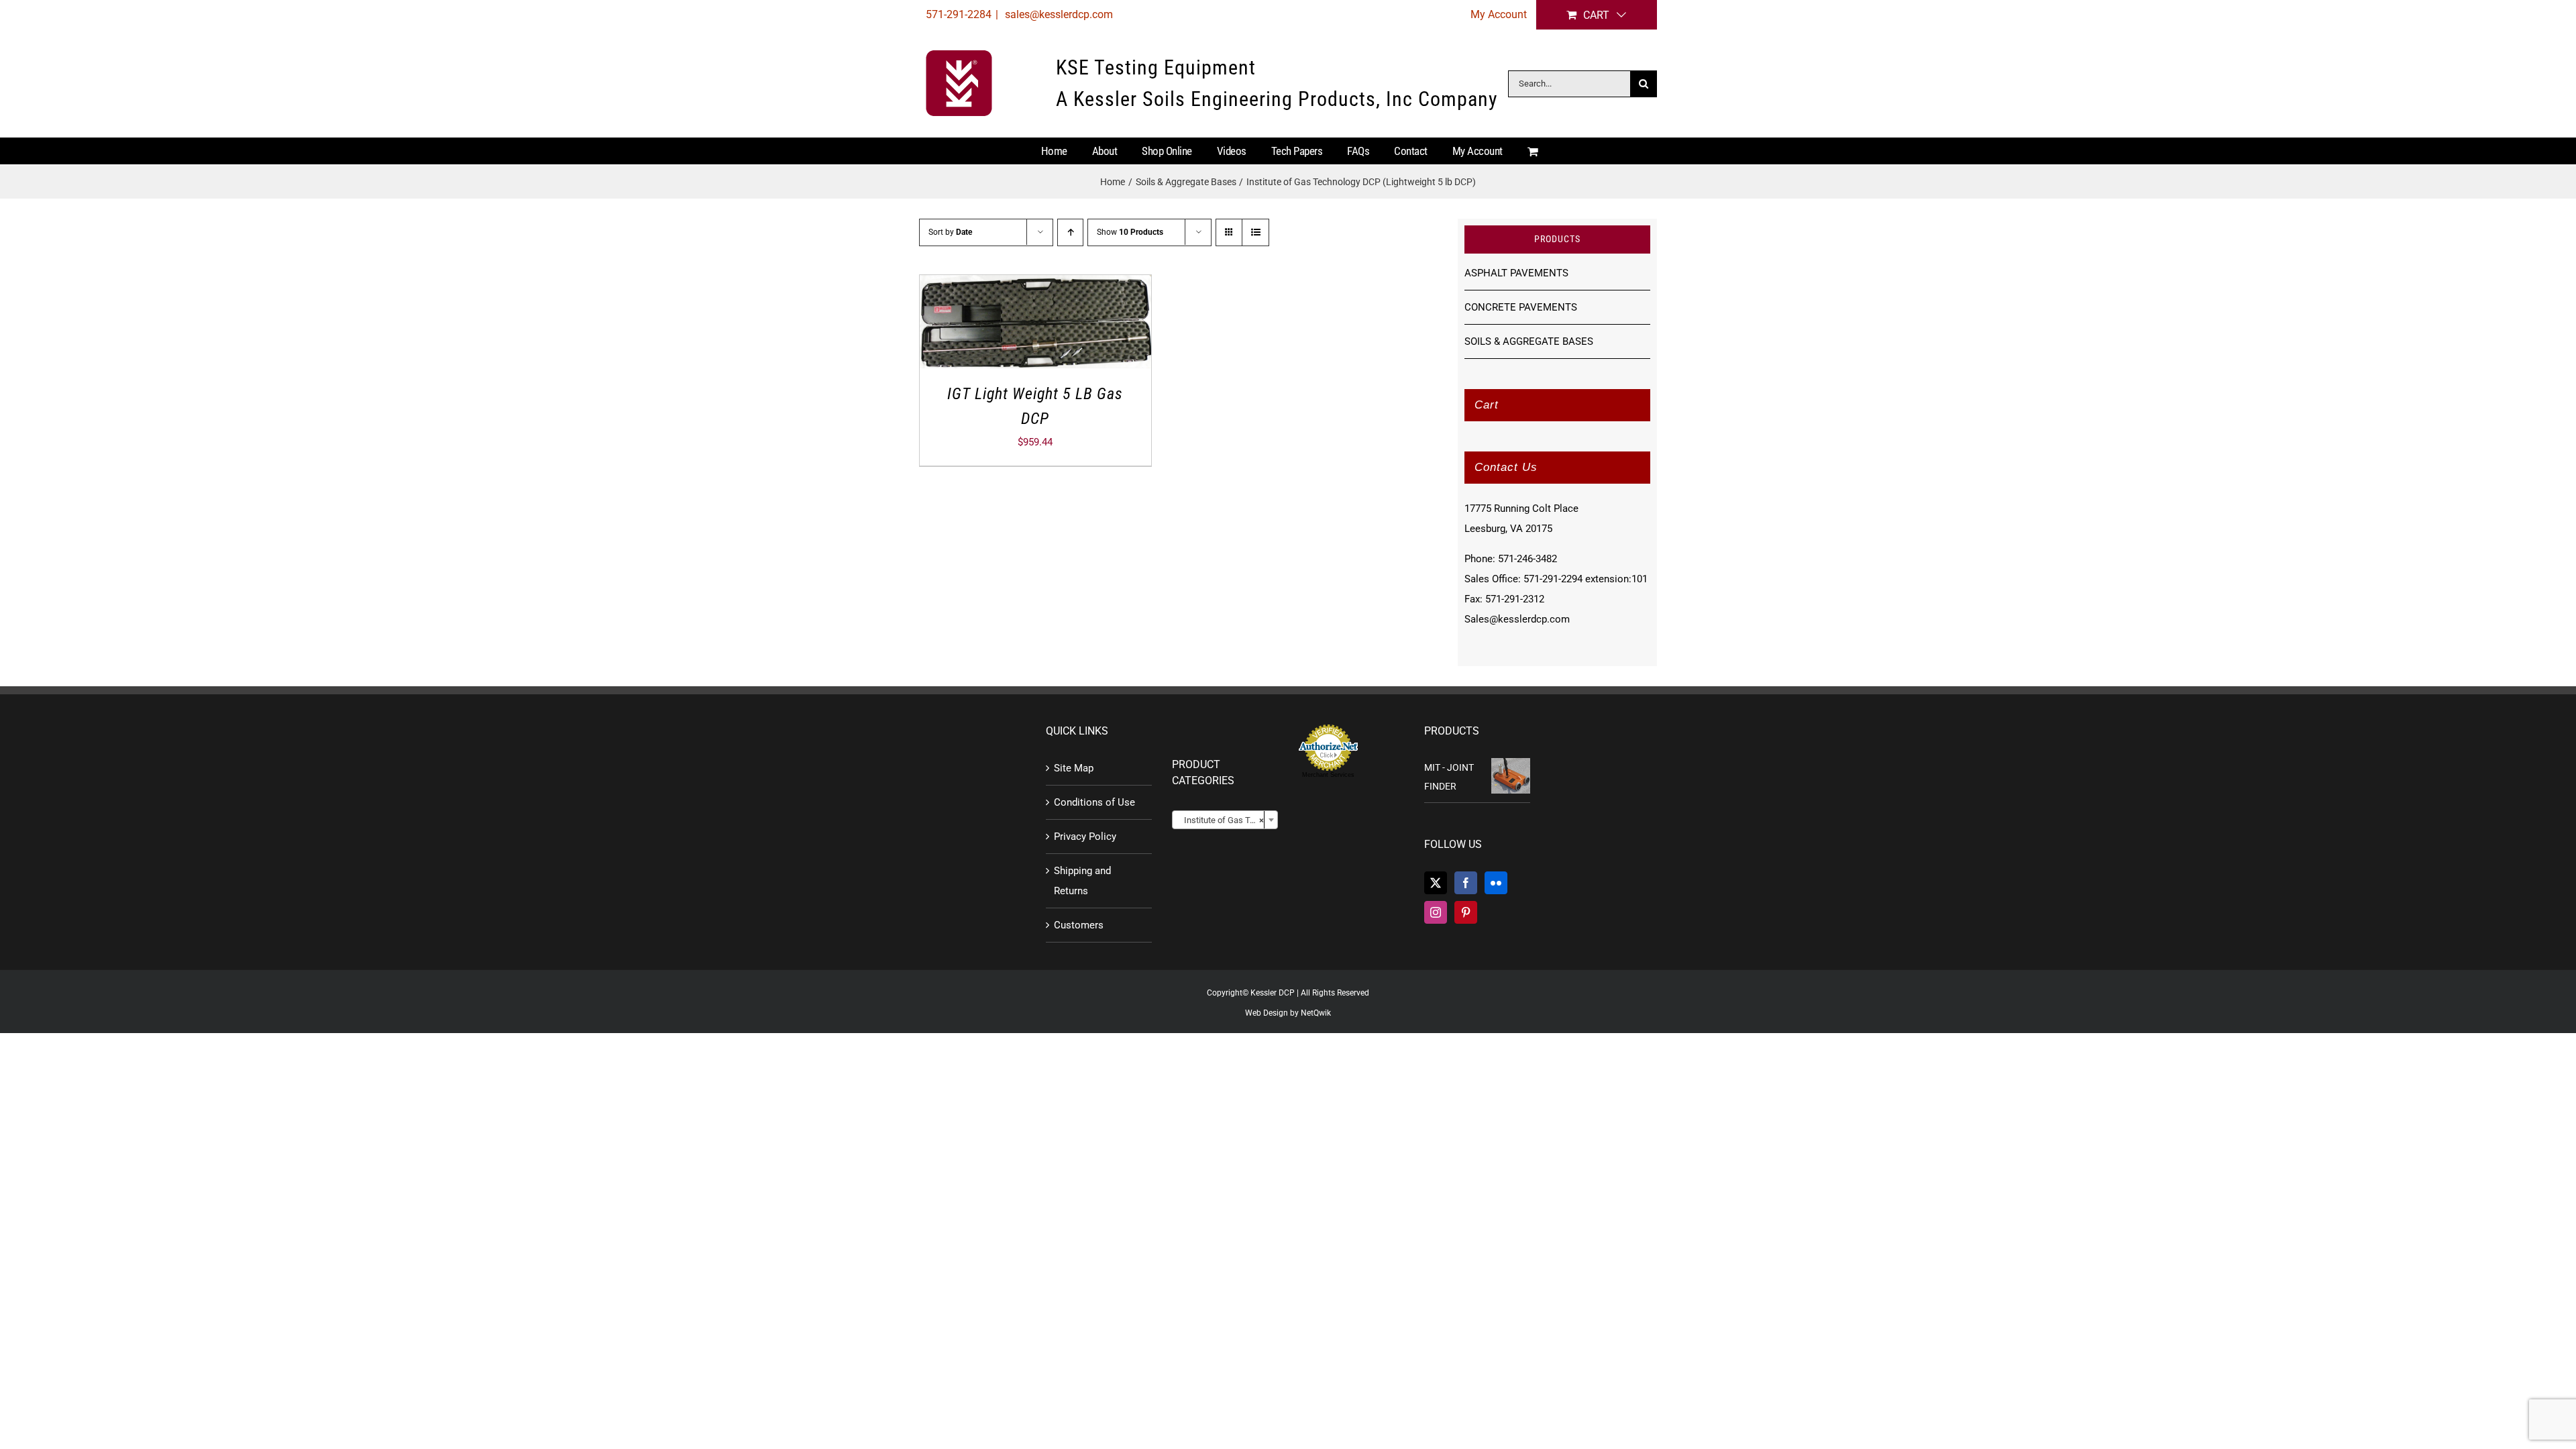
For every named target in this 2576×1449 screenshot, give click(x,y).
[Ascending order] (1070, 232)
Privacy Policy (1085, 837)
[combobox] (1225, 820)
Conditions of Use (1094, 802)
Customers (1079, 925)
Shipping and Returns (1082, 881)
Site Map (1074, 768)
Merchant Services (1328, 775)
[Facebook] (1466, 883)
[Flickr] (1496, 883)
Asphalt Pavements (1516, 273)
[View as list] (1255, 232)
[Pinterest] (1466, 912)
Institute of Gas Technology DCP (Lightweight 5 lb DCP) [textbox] (1228, 820)
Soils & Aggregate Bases (1529, 341)
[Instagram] (1436, 912)
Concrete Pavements (1521, 307)
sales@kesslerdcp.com (1058, 14)
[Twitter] (1436, 883)
